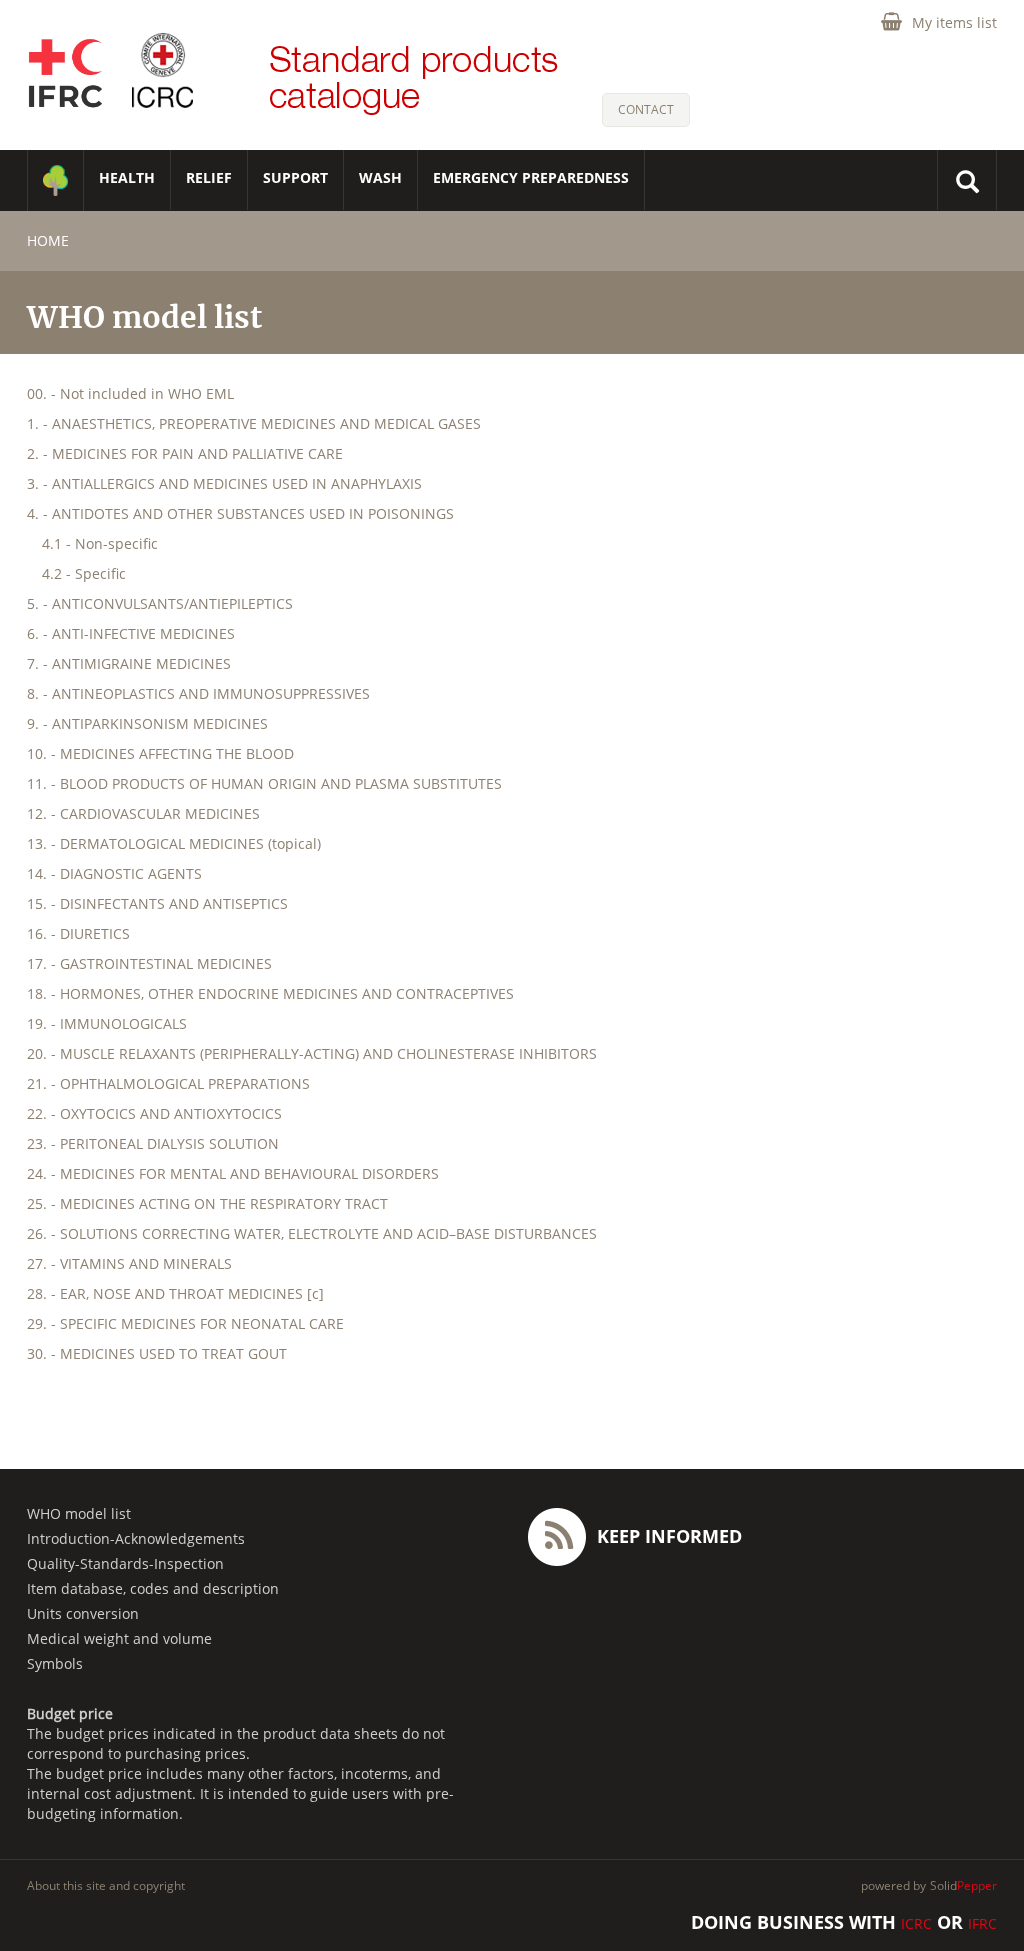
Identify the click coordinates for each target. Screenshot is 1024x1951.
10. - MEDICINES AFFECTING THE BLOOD (160, 753)
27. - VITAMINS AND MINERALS (129, 1263)
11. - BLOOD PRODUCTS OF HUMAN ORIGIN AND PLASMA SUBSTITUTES (264, 783)
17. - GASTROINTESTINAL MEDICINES (149, 963)
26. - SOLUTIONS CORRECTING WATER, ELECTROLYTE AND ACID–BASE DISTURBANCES (312, 1233)
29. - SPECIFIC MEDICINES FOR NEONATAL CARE (185, 1323)
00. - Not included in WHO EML (130, 393)
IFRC (982, 1923)
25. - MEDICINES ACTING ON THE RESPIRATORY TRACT (207, 1203)
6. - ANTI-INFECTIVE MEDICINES (131, 633)
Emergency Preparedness (531, 177)
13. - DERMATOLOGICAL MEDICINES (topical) (174, 843)
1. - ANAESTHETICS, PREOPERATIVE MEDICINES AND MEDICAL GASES (254, 423)
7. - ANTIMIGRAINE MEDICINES (129, 663)
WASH (380, 177)
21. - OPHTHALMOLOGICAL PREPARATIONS (168, 1083)
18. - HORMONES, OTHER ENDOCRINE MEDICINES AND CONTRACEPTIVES (270, 993)
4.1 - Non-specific (100, 543)
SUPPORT (295, 177)
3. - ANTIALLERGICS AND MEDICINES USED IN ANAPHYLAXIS (224, 483)
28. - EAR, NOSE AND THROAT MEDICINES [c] (175, 1293)
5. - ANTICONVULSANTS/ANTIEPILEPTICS (160, 603)
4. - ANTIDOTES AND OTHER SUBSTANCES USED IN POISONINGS (240, 513)
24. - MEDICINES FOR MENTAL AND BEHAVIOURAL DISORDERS (233, 1173)
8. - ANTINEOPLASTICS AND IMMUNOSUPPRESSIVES (198, 693)
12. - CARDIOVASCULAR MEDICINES (143, 813)
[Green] (55, 180)
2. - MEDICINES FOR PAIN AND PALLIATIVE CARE (185, 453)
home (48, 240)
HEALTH (127, 177)
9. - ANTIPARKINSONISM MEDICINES (147, 723)
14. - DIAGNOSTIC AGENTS (114, 873)
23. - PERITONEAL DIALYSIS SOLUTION (153, 1143)
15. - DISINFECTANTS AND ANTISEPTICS (157, 903)
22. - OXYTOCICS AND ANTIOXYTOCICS (154, 1113)
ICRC (916, 1923)
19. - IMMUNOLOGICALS (107, 1023)
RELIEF (209, 177)
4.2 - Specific (84, 573)
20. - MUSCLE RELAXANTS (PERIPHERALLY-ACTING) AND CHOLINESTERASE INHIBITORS (312, 1053)
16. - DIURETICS (78, 933)
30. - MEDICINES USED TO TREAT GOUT (157, 1353)
